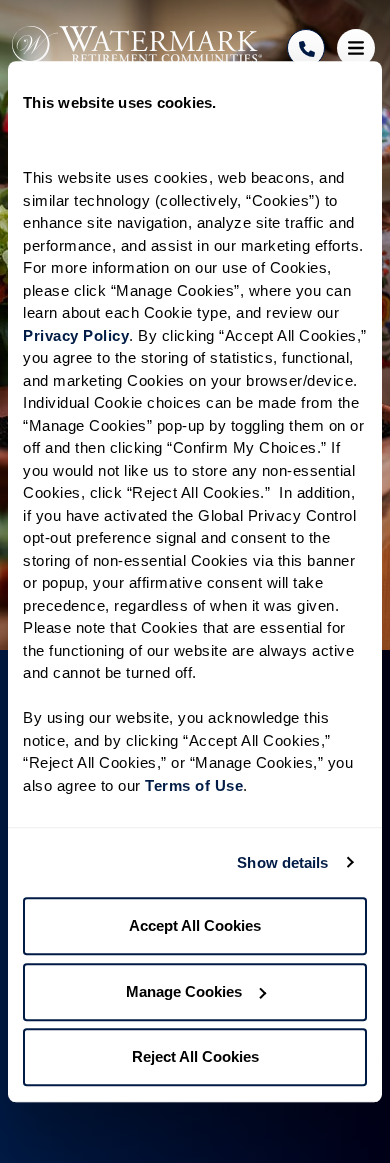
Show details (282, 862)
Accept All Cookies (195, 925)
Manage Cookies (184, 991)
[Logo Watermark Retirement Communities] (137, 44)
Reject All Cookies (195, 1056)
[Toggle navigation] (356, 48)
